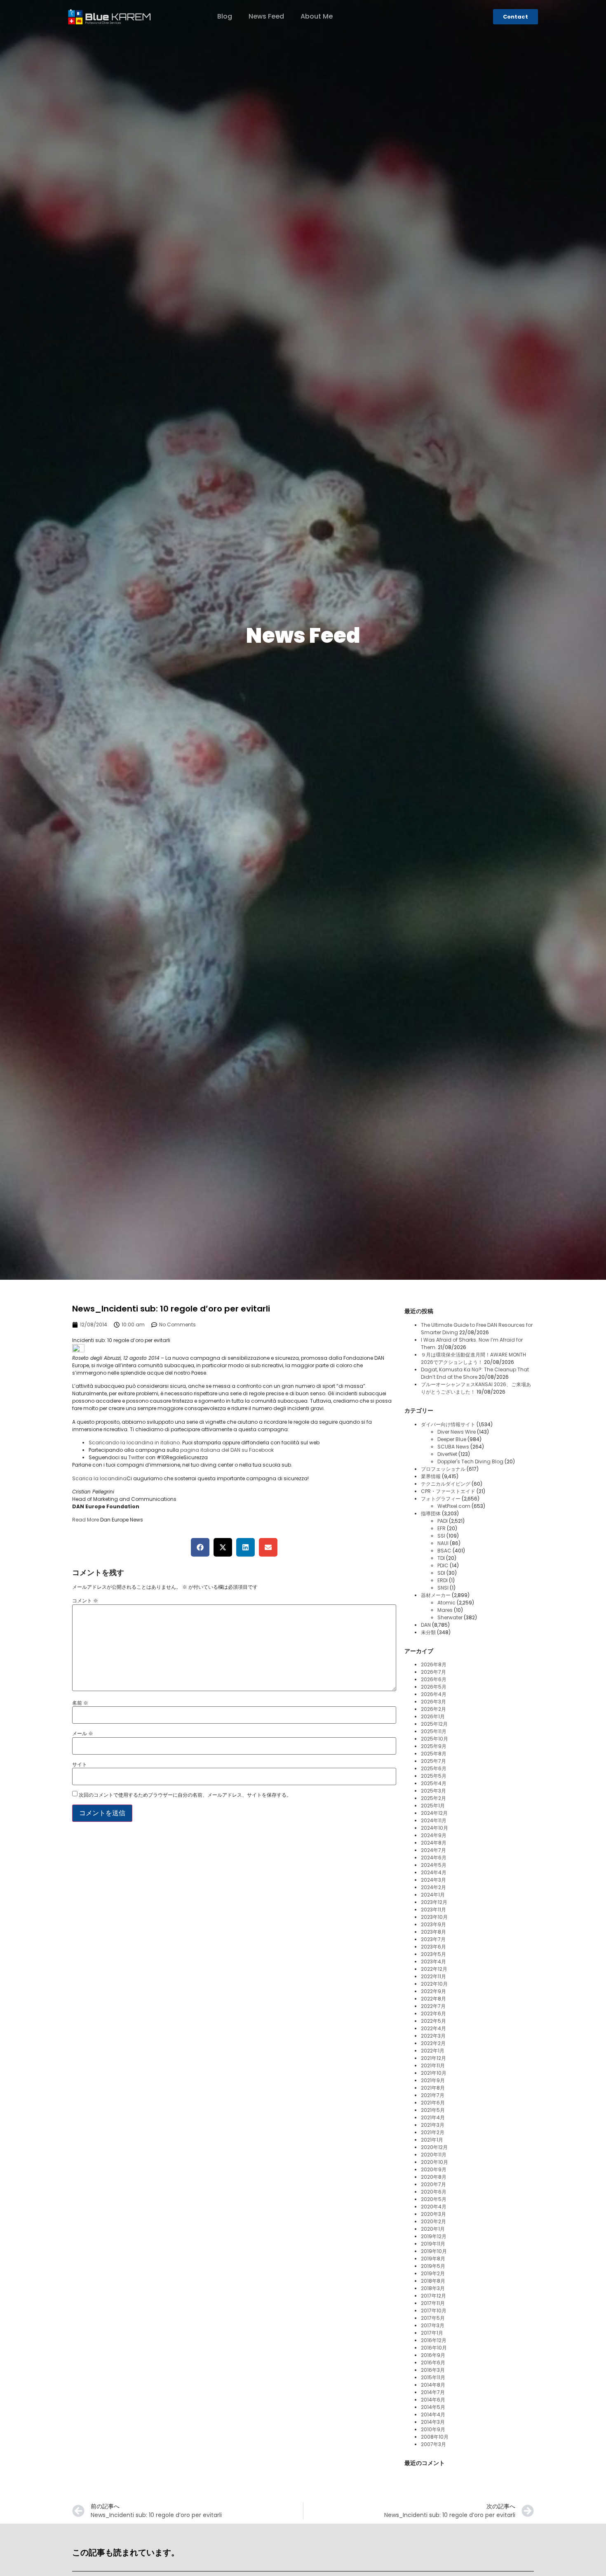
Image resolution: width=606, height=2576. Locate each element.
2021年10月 (434, 2073)
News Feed (266, 16)
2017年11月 (433, 2303)
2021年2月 (433, 2132)
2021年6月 (433, 2103)
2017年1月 (432, 2333)
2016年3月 (433, 2370)
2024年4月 (434, 1872)
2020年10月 (435, 2162)
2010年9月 (433, 2429)
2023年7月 (433, 1939)
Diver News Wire (457, 1432)
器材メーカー (436, 1595)
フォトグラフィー (441, 1499)
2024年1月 (433, 1895)
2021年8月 (433, 2088)
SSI (441, 1536)
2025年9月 (434, 1746)
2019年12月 (434, 2236)
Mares (445, 1610)
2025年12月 (434, 1724)
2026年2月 (433, 1709)
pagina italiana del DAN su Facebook (227, 1450)
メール (83, 1734)
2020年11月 (434, 2155)
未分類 (428, 1632)
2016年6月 (433, 2363)
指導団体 (431, 1513)
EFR (442, 1528)
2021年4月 (433, 2117)
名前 (80, 1703)
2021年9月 (433, 2080)
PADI (443, 1521)
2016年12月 (434, 2340)
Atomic (446, 1603)
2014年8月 (433, 2385)
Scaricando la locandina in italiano (134, 1443)
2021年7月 (433, 2095)
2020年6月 (434, 2192)
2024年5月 (434, 1865)
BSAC (444, 1551)
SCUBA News (453, 1447)
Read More (86, 1520)
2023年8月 (433, 1932)
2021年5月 (433, 2110)
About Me (317, 16)
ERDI (443, 1580)
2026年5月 (434, 1687)
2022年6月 (433, 2013)
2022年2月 (433, 2043)
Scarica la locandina (99, 1478)
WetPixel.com (454, 1506)
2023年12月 (434, 1902)
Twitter (136, 1457)
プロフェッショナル (443, 1469)
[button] (200, 1547)
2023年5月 (433, 1954)
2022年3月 (433, 2036)
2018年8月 (433, 2281)
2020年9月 (434, 2169)
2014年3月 (433, 2422)
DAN (426, 1625)
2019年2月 (433, 2273)
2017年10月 (434, 2311)
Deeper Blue (452, 1439)
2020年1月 (433, 2229)
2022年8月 (433, 1999)
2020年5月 (434, 2199)
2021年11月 (433, 2065)
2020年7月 (433, 2184)
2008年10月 (435, 2437)
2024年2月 (433, 1887)
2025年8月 (434, 1754)
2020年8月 (434, 2177)
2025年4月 (434, 1783)
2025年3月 (433, 1791)
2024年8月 (434, 1843)
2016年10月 (434, 2348)
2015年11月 (433, 2377)
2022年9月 (433, 1991)
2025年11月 (434, 1731)
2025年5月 (434, 1776)
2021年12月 (433, 2058)
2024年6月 (434, 1858)
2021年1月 (432, 2140)
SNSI (443, 1588)
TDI (441, 1558)
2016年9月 (433, 2355)
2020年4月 (434, 2207)
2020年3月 (433, 2214)
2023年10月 (434, 1917)
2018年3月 (433, 2288)
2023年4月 (433, 1961)
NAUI (443, 1543)
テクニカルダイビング (446, 1484)
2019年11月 (433, 2244)
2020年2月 (433, 2221)
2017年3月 (433, 2325)
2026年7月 (433, 1672)
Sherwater (450, 1617)
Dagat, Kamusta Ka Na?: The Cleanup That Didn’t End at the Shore (475, 1373)
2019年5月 (433, 2266)
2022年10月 (434, 1984)
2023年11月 (433, 1910)
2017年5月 (433, 2318)
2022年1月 (433, 2051)
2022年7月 (433, 2006)
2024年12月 (434, 1813)
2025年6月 (434, 1768)
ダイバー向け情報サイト (448, 1424)
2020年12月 (434, 2147)
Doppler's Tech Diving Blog (470, 1461)
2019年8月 (433, 2259)
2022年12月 (434, 1969)
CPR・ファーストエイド (448, 1491)
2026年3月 (433, 1702)
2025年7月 (433, 1761)
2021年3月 (433, 2125)
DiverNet (447, 1454)
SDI (441, 1573)
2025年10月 (435, 1739)
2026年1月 (433, 1716)
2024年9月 (434, 1835)
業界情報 (431, 1476)
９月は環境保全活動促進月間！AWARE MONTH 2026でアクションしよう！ (473, 1358)
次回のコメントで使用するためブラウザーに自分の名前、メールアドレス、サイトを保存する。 (185, 1795)
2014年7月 (433, 2392)
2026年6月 (434, 1679)
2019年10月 (434, 2251)
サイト (80, 1765)
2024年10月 (435, 1828)
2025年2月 (433, 1798)
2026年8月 (434, 1664)
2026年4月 (434, 1694)
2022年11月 (433, 1976)
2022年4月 (433, 2028)
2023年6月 (433, 1947)
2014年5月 (433, 2407)
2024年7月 (433, 1850)
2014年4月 (433, 2414)
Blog (225, 16)
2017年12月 (433, 2296)
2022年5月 (433, 2021)
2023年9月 (433, 1924)
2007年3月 (433, 2444)
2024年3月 (433, 1880)
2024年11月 (434, 1820)
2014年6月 (433, 2400)
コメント (85, 1601)
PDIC (443, 1565)
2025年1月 (433, 1806)
